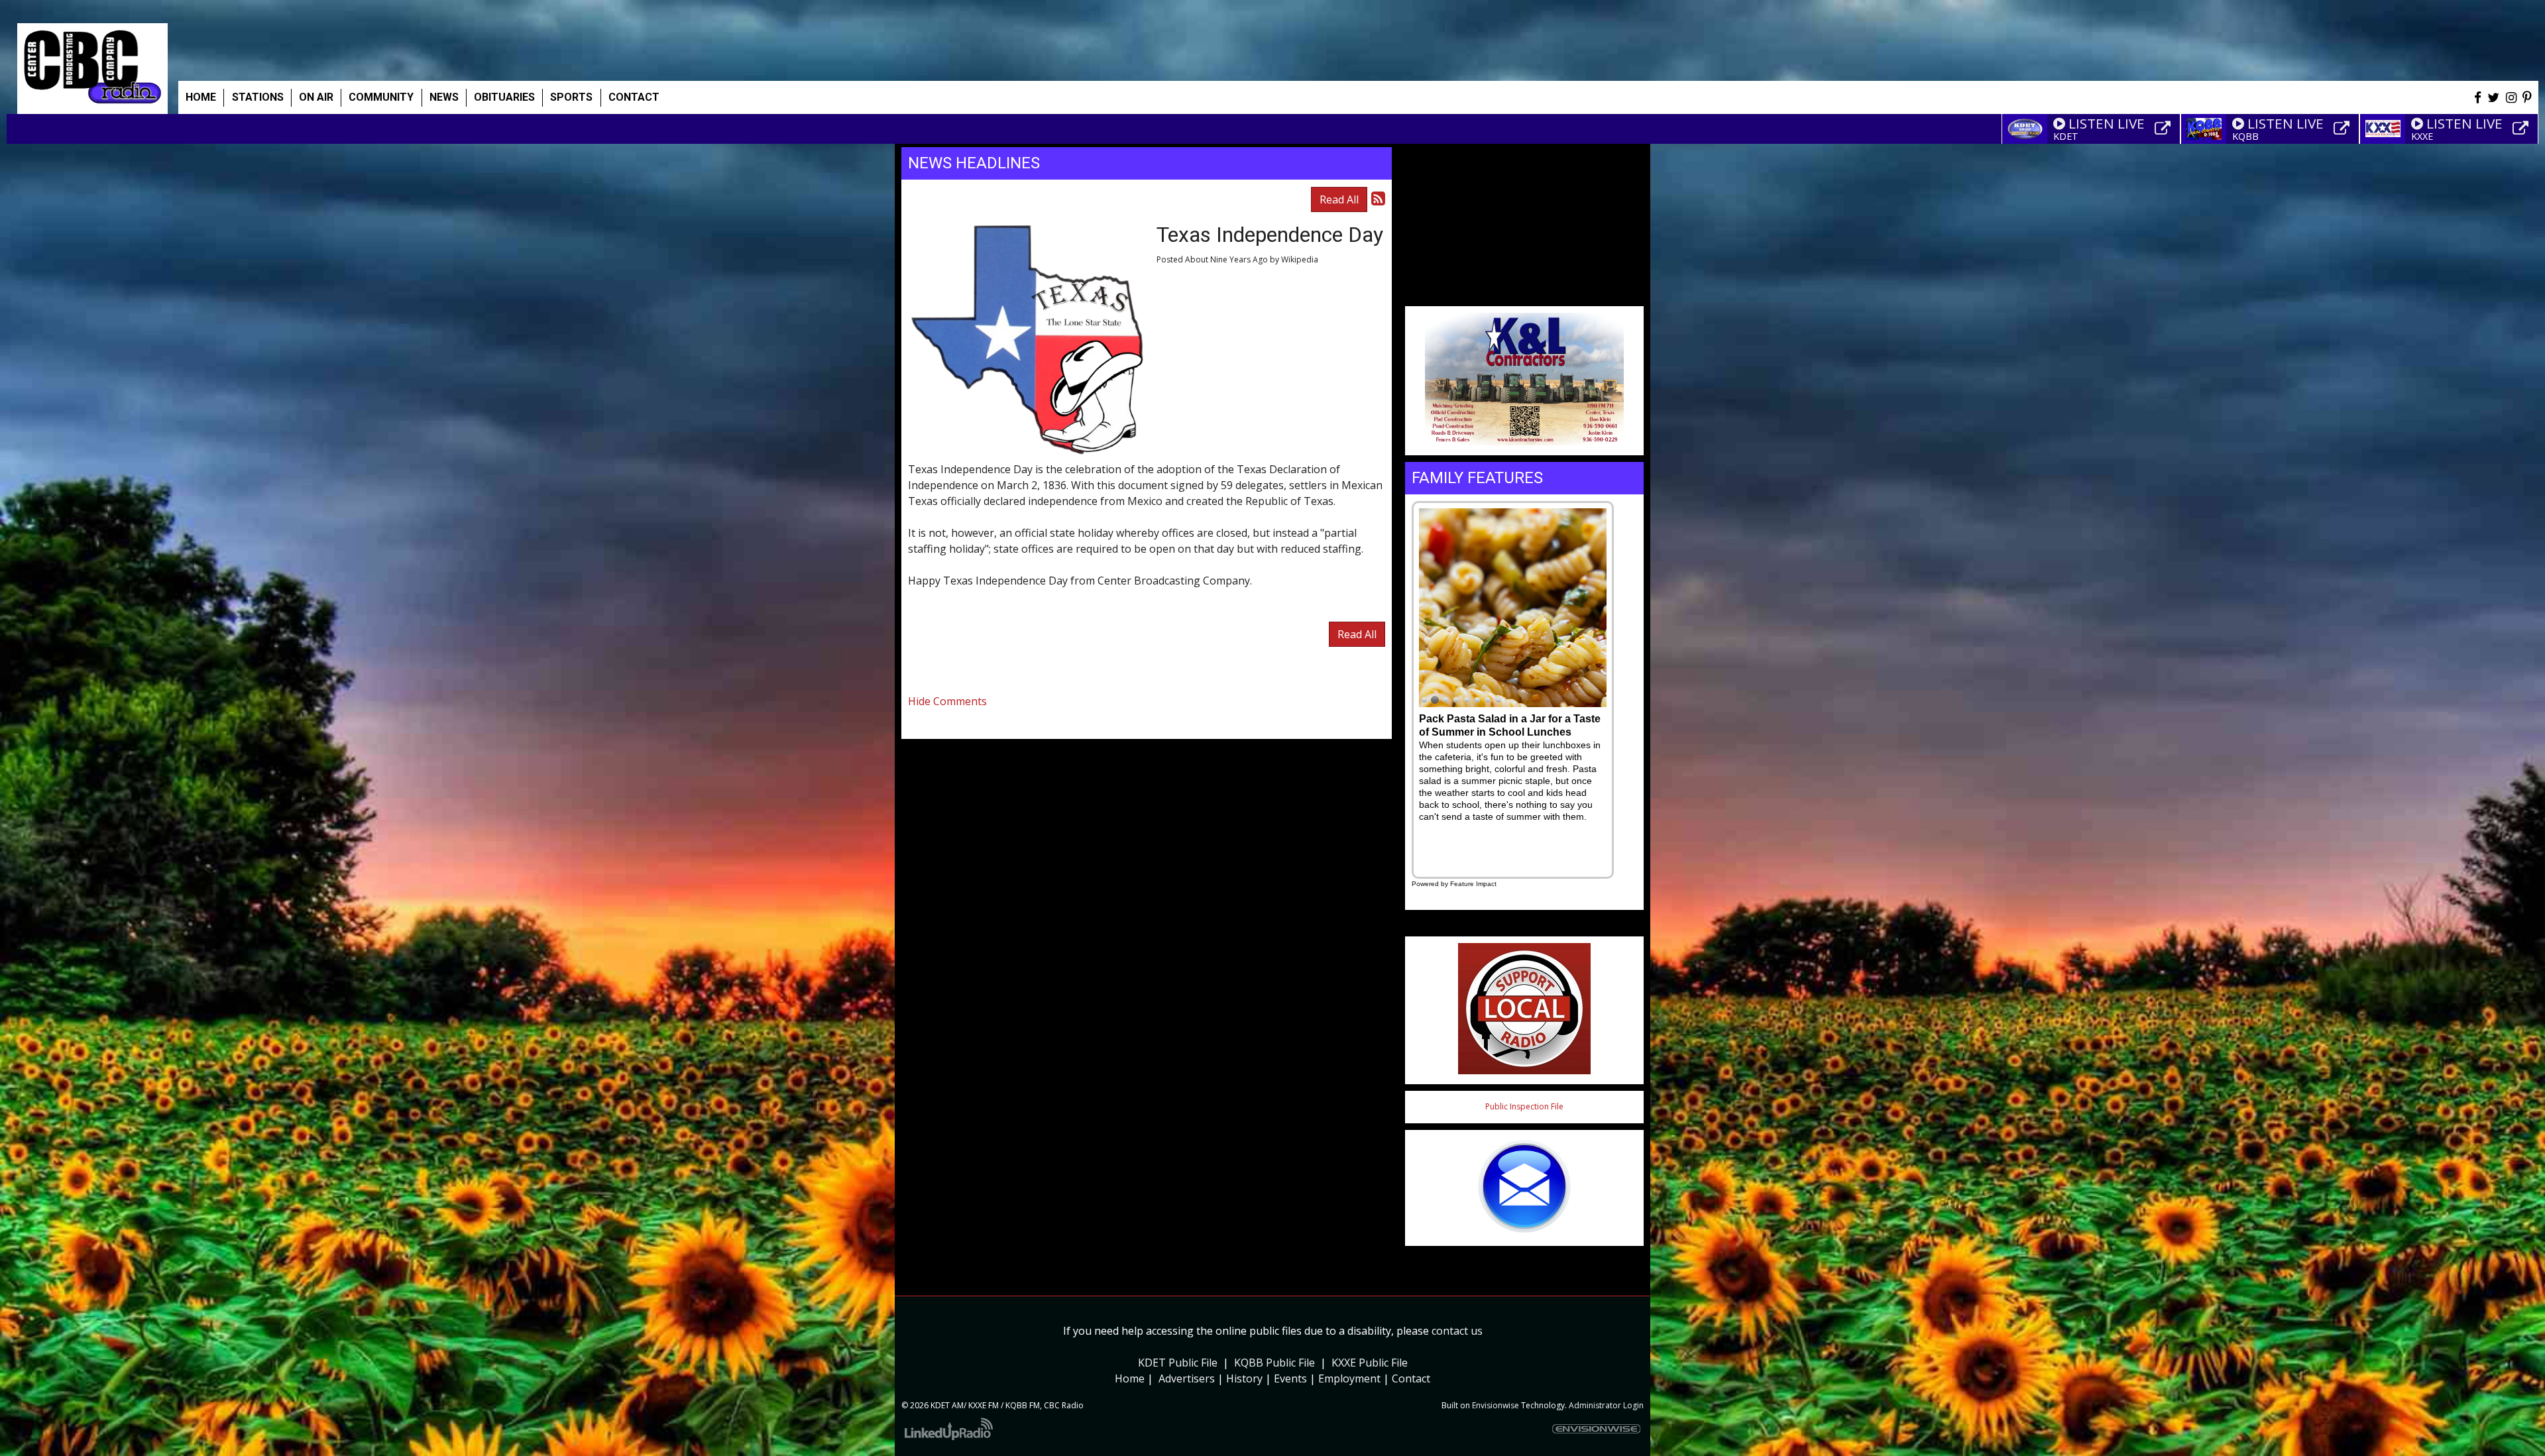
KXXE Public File (1370, 1363)
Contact (1411, 1378)
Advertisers (1187, 1378)
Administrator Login (1606, 1405)
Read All (1339, 199)
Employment (1349, 1378)
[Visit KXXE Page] (2522, 129)
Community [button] (381, 97)
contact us (1457, 1331)
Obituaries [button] (504, 97)
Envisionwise (1496, 1405)
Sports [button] (571, 97)
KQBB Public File (1274, 1363)
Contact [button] (634, 97)
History (1244, 1378)
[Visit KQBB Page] (2344, 129)
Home (201, 97)
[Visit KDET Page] (2165, 129)
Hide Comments (947, 701)
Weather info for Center (1524, 292)
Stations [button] (258, 97)
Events (1290, 1378)
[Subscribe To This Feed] (1378, 198)
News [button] (444, 97)
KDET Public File (1178, 1363)
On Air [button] (316, 97)
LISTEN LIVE (2107, 123)
